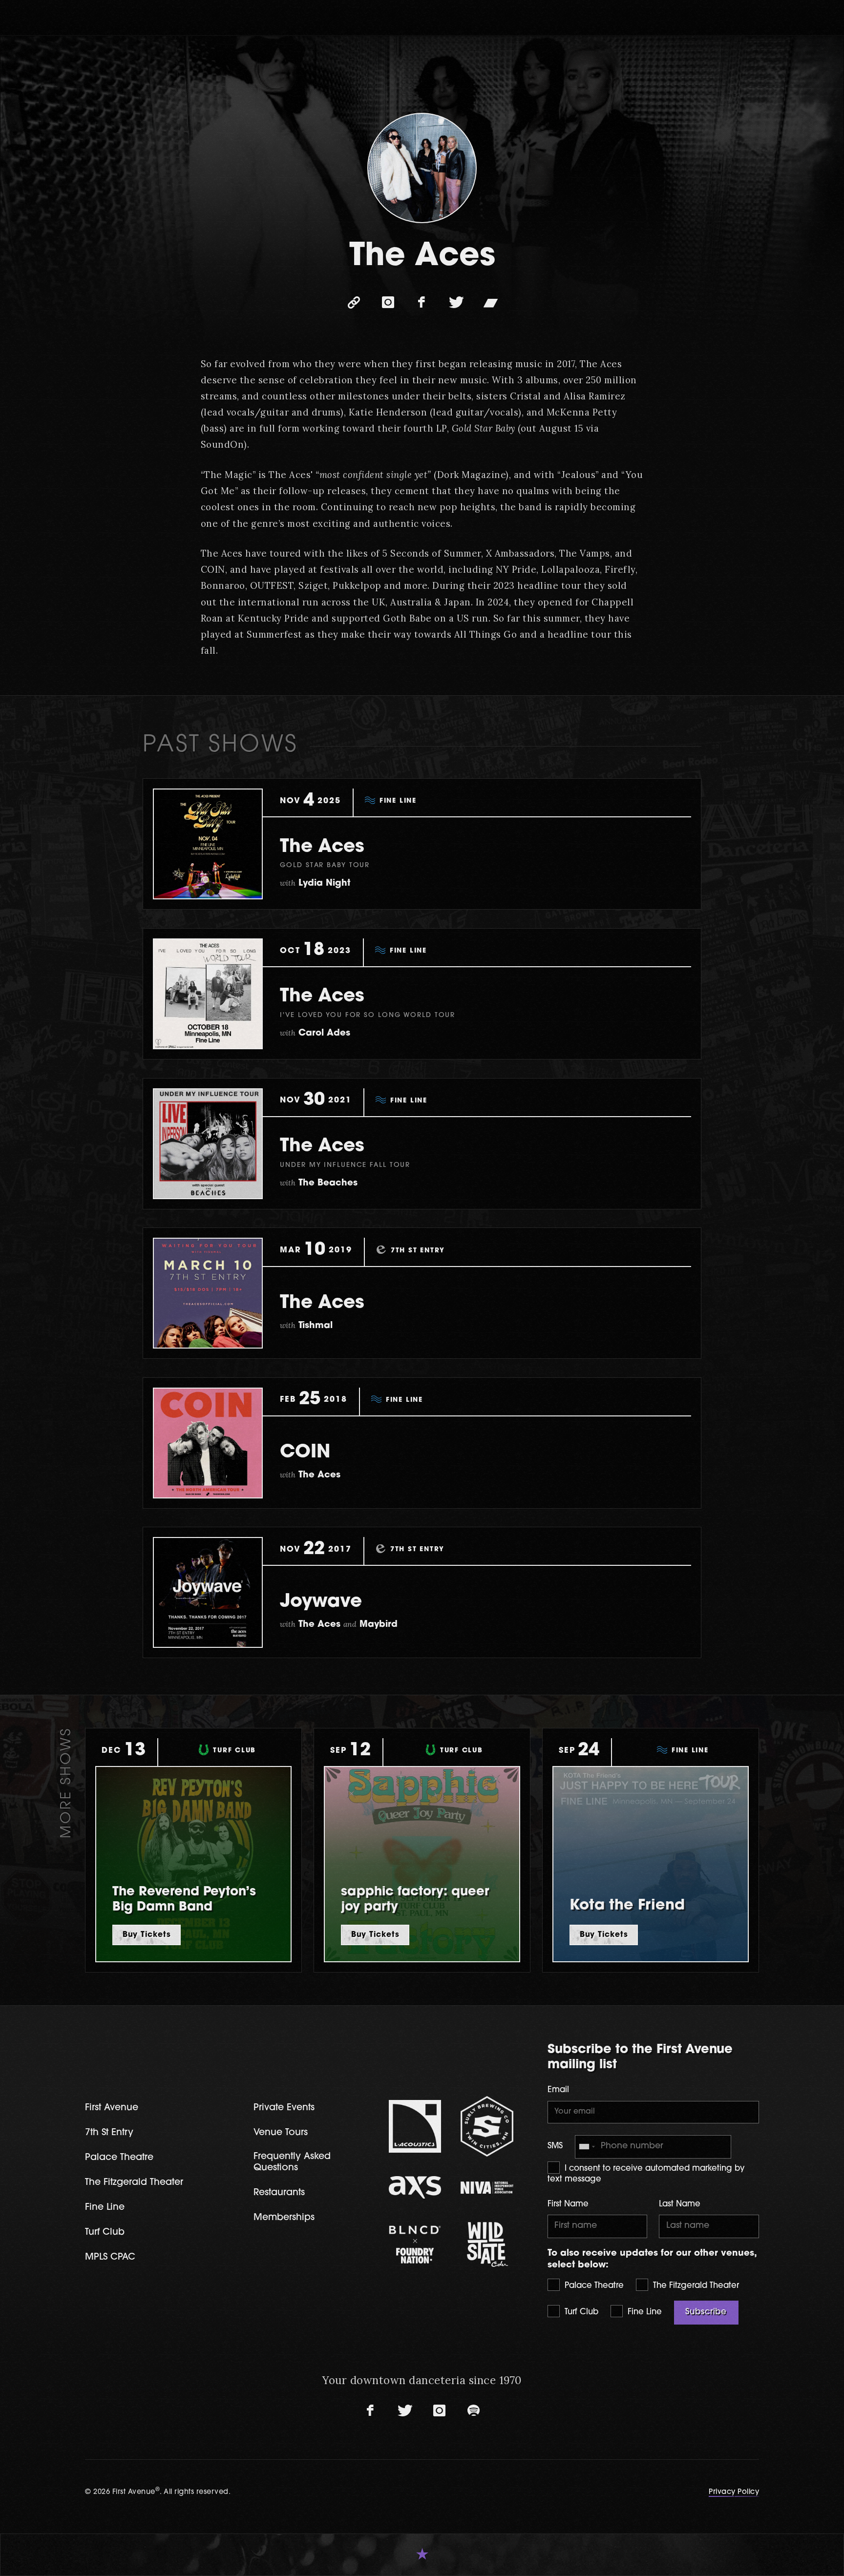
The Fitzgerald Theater (695, 2286)
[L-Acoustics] (415, 2126)
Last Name (680, 2204)
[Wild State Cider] (487, 2244)
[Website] (354, 302)
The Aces (322, 847)
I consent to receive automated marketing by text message (646, 2174)
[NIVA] (487, 2188)
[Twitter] (456, 302)
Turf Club (580, 2312)
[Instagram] (388, 302)
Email (558, 2090)
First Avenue (112, 2108)
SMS (555, 2146)
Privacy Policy (734, 2492)
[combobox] (587, 2147)
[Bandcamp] (490, 302)
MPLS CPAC (110, 2257)
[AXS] (415, 2188)
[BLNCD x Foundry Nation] (415, 2245)
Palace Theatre (593, 2286)
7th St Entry (109, 2133)
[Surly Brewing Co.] (487, 2126)
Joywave (321, 1602)
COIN (305, 1453)
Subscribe (706, 2312)
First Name (568, 2204)
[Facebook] (422, 302)
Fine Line (644, 2312)
